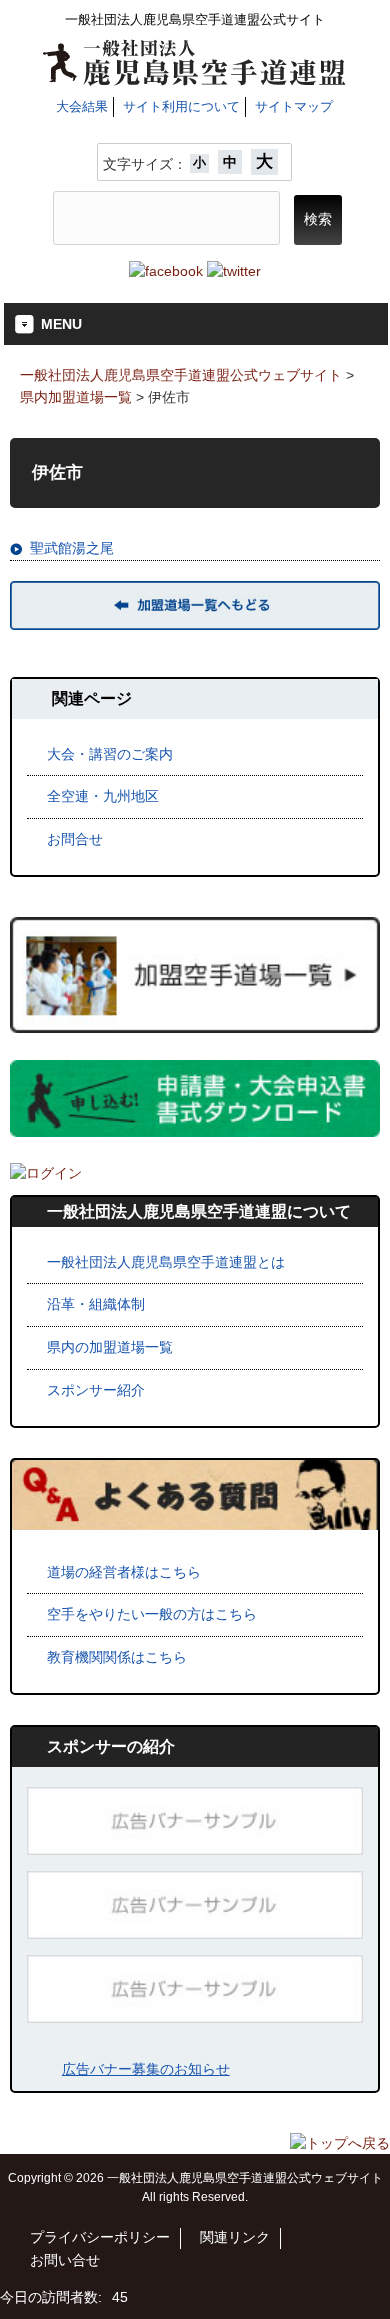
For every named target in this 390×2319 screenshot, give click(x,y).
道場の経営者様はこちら (124, 1572)
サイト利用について (181, 106)
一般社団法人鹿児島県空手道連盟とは (166, 1262)
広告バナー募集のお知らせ (146, 2069)
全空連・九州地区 (103, 796)
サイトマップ (294, 106)
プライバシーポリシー (100, 2237)
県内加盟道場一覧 (76, 397)
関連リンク (235, 2237)
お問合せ (75, 839)
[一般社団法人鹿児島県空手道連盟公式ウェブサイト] (194, 78)
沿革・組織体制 (96, 1304)
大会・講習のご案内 (110, 754)
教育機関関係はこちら (117, 1657)
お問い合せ (65, 2260)
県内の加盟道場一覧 (110, 1347)
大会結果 (82, 106)
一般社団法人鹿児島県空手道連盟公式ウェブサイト (181, 375)
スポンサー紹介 (96, 1390)
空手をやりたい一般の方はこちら (152, 1614)
